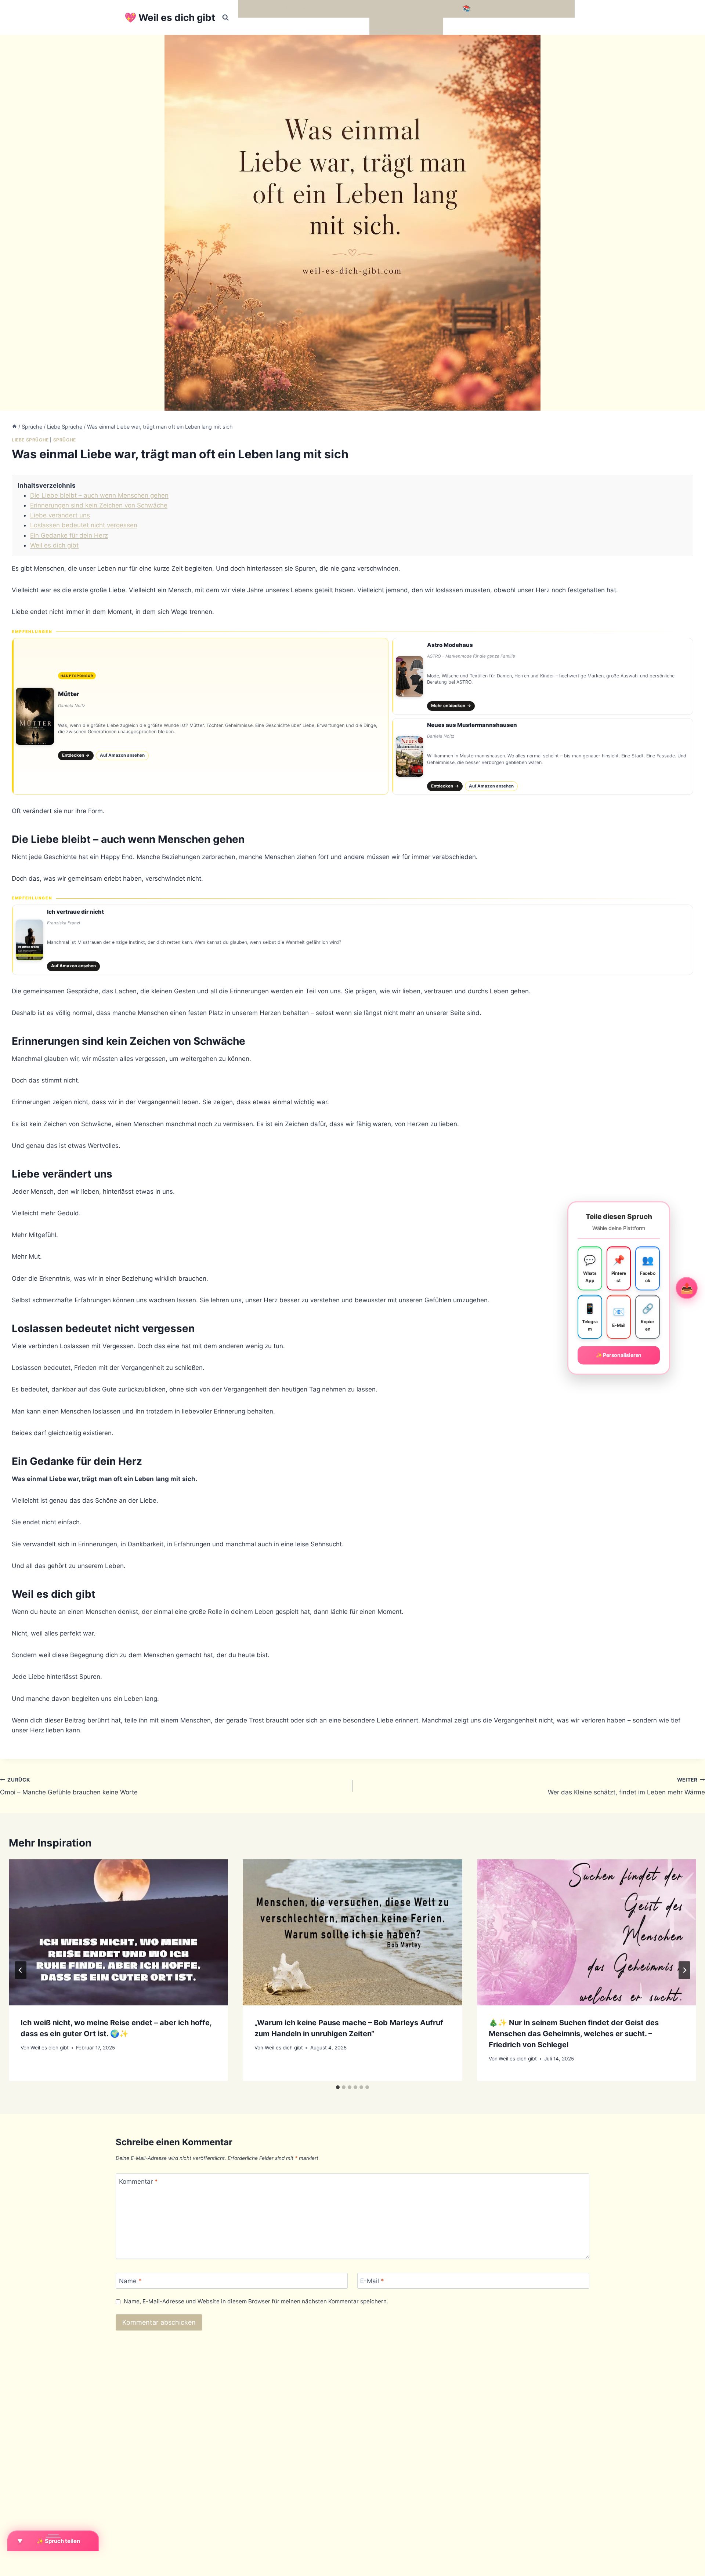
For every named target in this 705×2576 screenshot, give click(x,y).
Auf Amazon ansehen (122, 755)
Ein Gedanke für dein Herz (69, 535)
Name (130, 2281)
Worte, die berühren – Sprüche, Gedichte (302, 8)
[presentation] (118, 1932)
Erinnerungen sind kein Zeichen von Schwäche (99, 505)
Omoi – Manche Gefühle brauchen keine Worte (69, 1787)
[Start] (14, 427)
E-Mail (372, 2281)
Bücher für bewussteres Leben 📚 (420, 8)
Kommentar (138, 2182)
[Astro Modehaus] (543, 676)
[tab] (338, 2087)
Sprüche (65, 440)
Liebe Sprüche (30, 440)
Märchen (386, 26)
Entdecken (76, 755)
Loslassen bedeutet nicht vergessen (84, 525)
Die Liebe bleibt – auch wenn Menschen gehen (99, 495)
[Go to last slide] (21, 1970)
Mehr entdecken (451, 706)
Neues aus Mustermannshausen (472, 725)
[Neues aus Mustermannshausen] (543, 757)
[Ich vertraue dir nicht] (352, 940)
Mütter (69, 694)
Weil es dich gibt (54, 545)
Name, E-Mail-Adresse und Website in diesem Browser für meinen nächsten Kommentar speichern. (256, 2301)
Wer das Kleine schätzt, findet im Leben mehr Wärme (626, 1787)
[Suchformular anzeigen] (225, 18)
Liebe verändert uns (60, 515)
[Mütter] (200, 716)
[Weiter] (684, 1970)
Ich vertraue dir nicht (75, 912)
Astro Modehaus (450, 645)
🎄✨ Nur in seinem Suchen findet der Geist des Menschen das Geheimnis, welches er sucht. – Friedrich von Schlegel (574, 2034)
